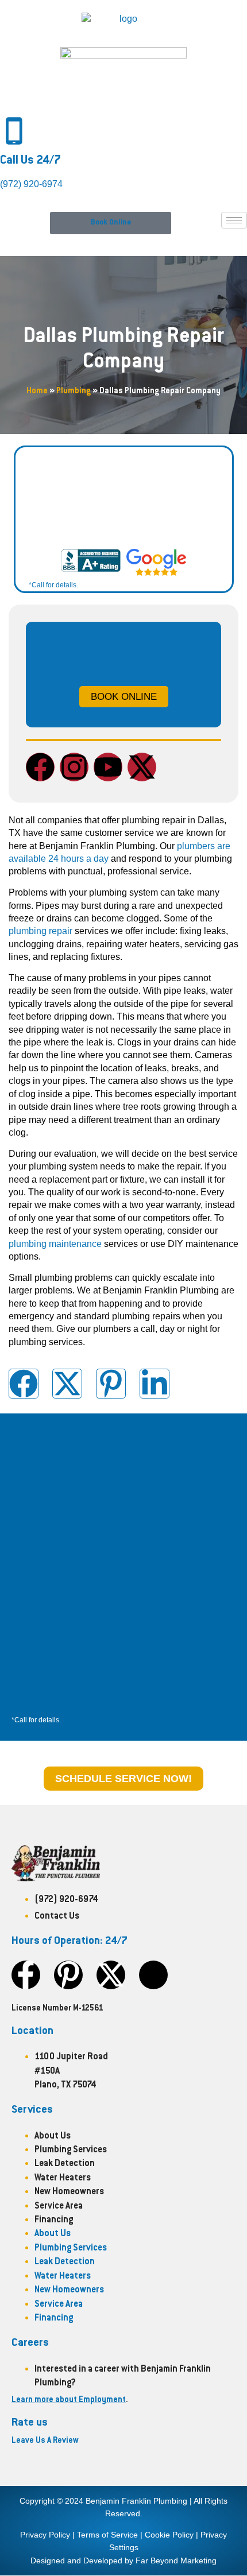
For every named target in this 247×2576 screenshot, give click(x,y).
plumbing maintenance (55, 1244)
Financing (54, 2220)
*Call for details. (53, 585)
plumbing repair (40, 931)
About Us (53, 2137)
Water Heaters (63, 2178)
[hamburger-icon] (234, 220)
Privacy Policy (45, 2535)
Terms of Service (107, 2535)
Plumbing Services (71, 2150)
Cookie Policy (169, 2535)
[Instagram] (74, 767)
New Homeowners (69, 2192)
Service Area (59, 2207)
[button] (111, 223)
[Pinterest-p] (68, 1975)
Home (37, 392)
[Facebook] (40, 767)
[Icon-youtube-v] (153, 1975)
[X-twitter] (142, 767)
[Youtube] (108, 767)
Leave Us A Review (45, 2441)
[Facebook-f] (26, 1975)
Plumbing (74, 392)
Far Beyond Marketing (176, 2560)
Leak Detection (65, 2164)
